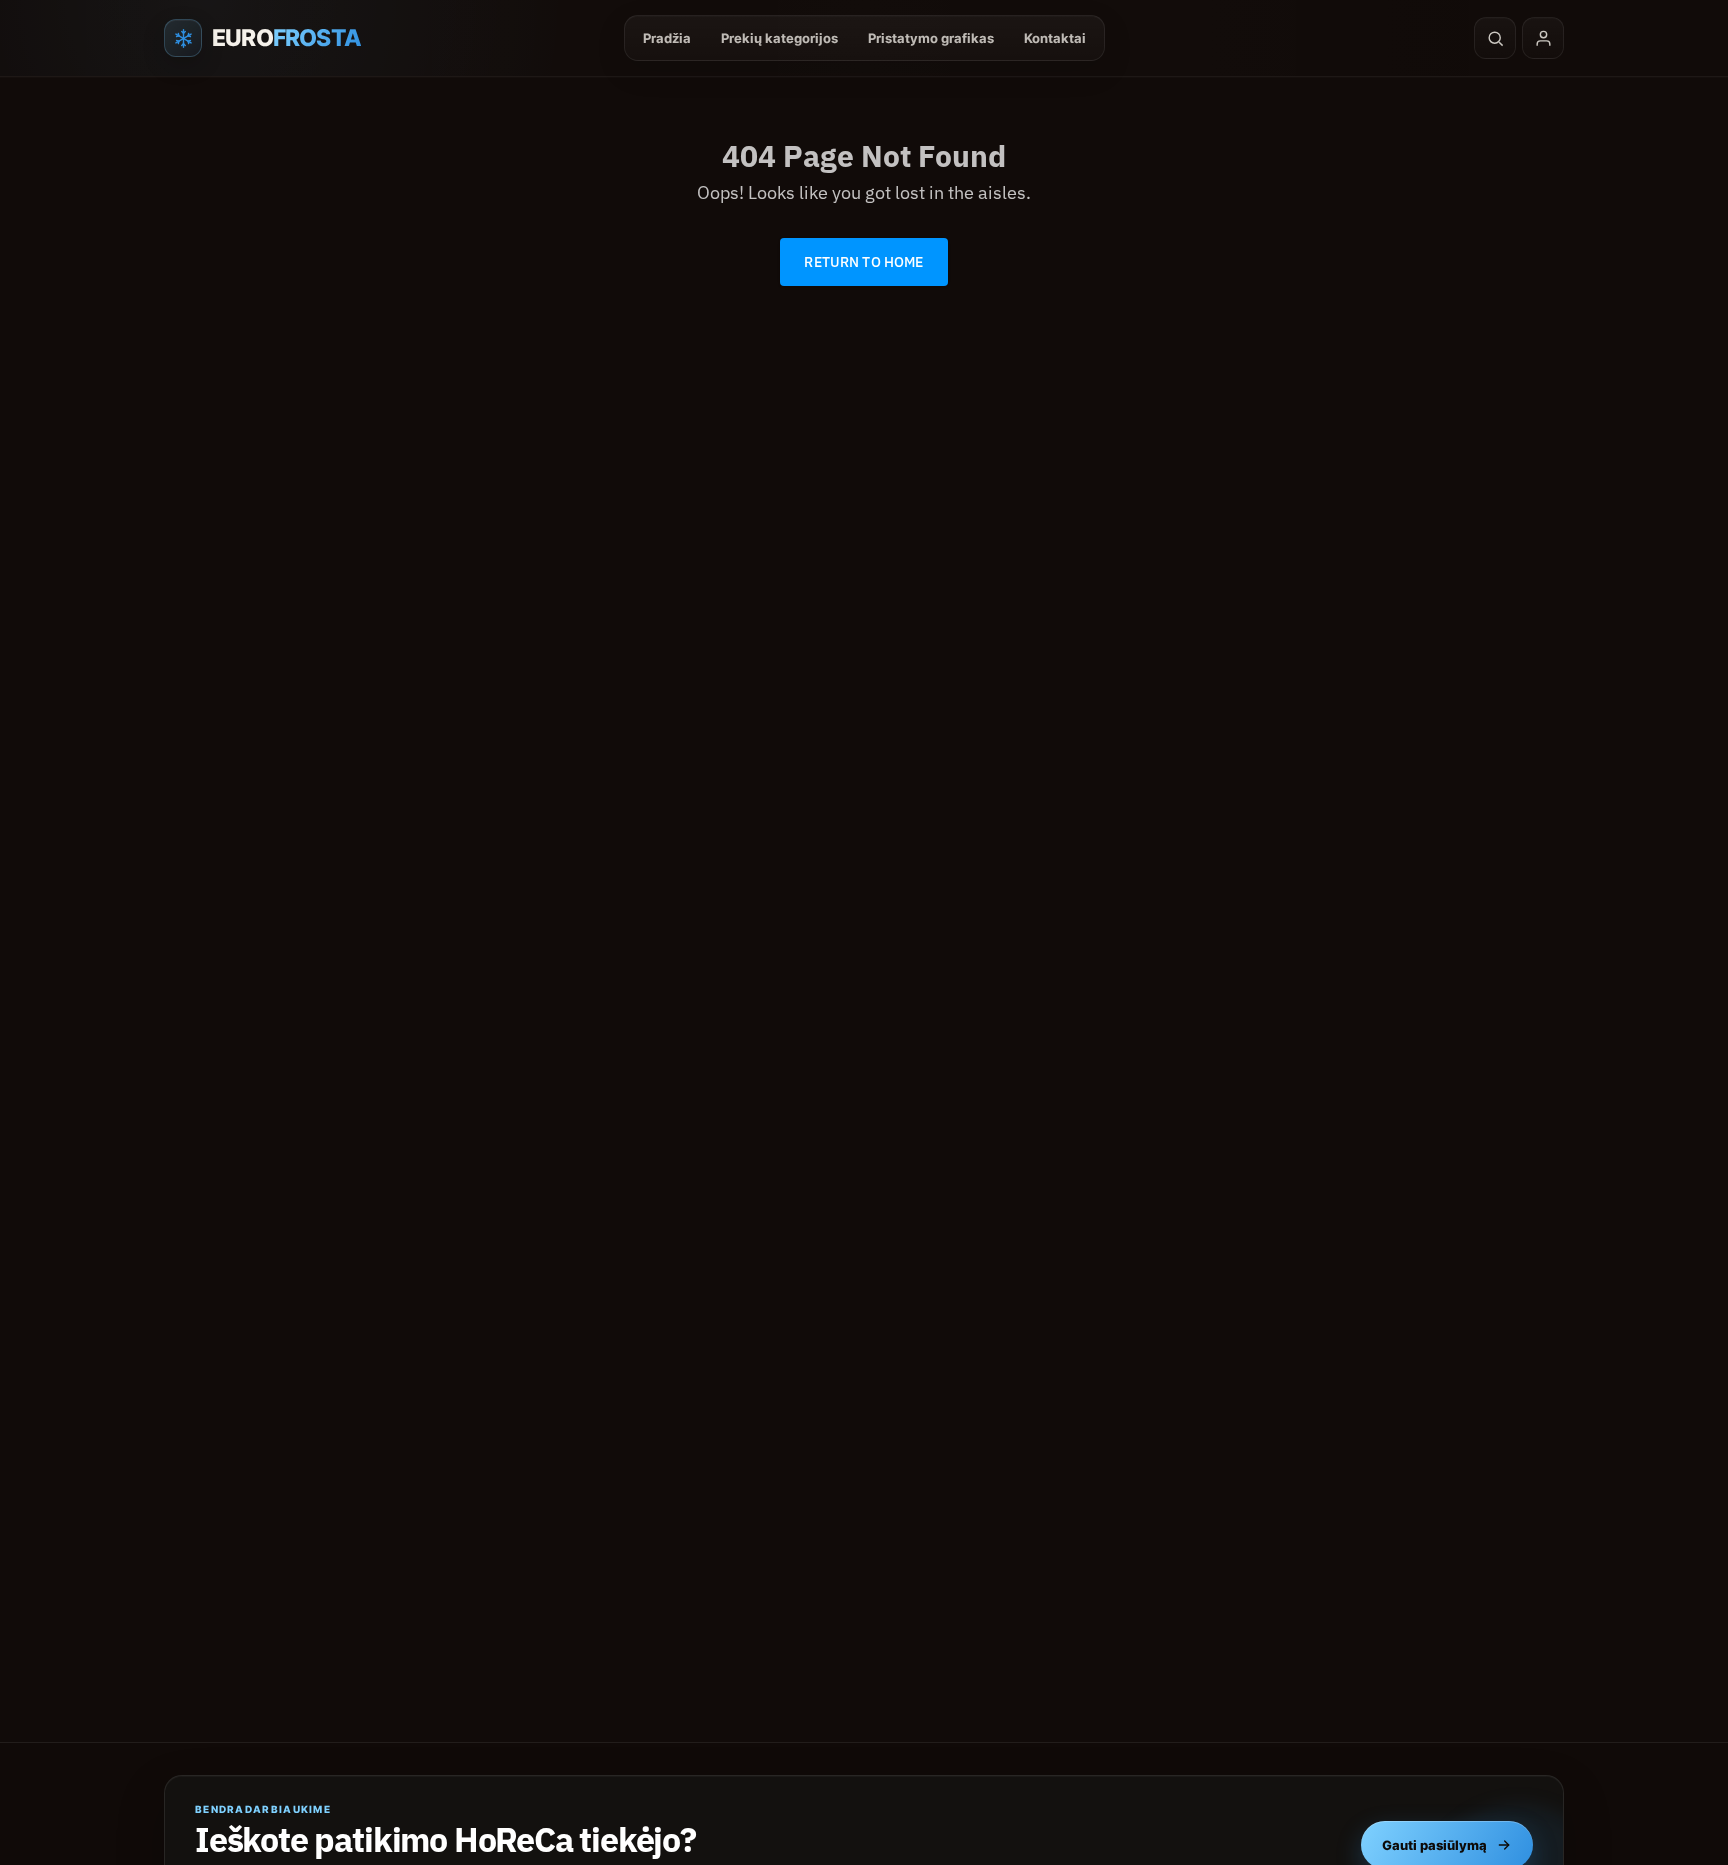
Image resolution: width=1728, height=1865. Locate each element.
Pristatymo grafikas (931, 38)
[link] (863, 262)
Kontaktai (1055, 38)
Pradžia (667, 38)
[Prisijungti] (1543, 38)
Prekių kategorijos (779, 38)
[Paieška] (1495, 38)
